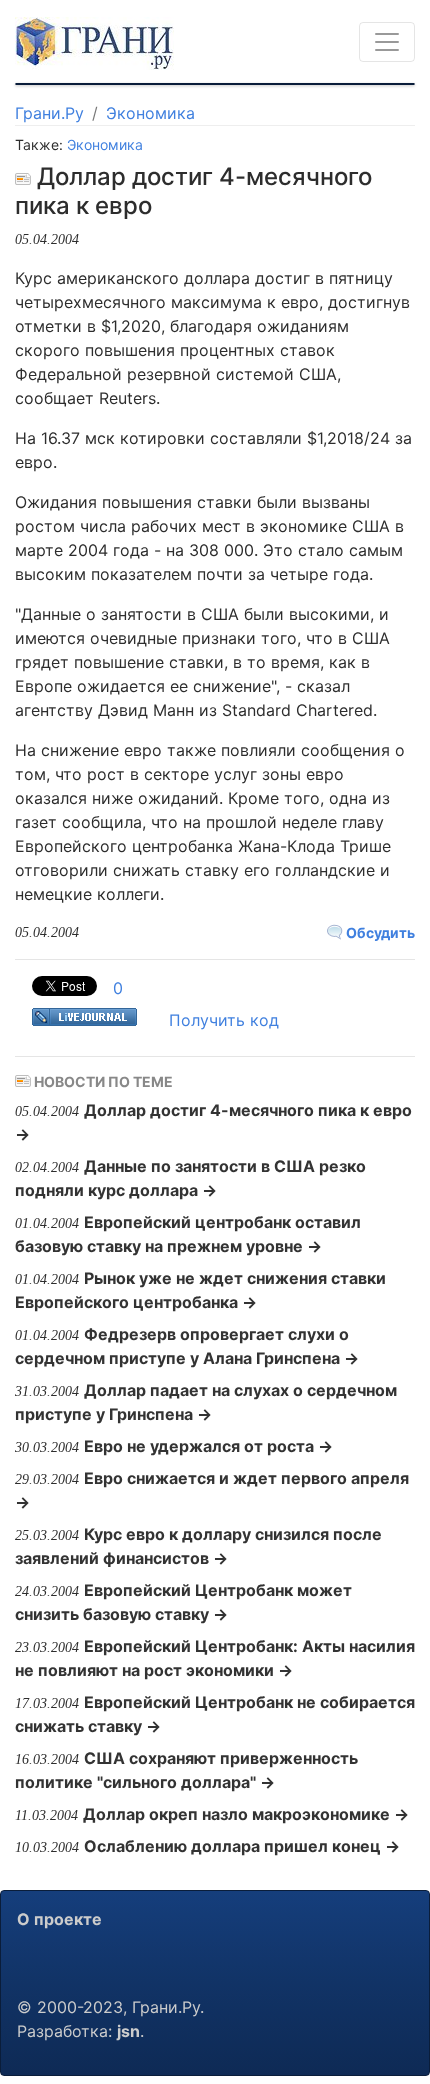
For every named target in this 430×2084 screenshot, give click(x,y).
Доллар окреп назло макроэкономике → (246, 1814)
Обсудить (379, 932)
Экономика (150, 113)
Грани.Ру (49, 113)
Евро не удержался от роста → (208, 1446)
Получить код (224, 1020)
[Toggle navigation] (387, 42)
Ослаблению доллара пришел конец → (242, 1846)
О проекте (59, 1919)
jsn (128, 2031)
